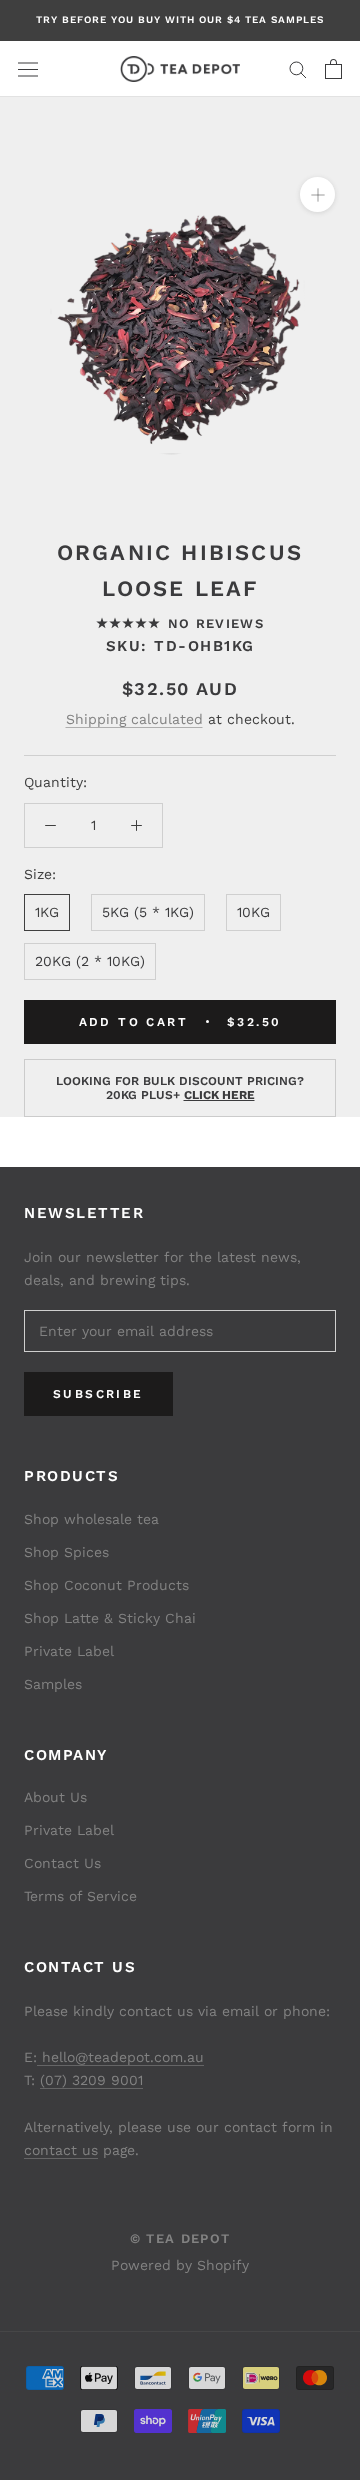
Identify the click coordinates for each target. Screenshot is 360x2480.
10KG (253, 912)
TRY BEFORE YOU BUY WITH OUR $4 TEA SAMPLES (180, 19)
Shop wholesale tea (91, 1519)
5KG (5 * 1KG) (148, 912)
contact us (61, 2150)
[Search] (298, 68)
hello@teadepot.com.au (120, 2057)
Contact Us (62, 1863)
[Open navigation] (28, 69)
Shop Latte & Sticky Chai (110, 1618)
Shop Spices (66, 1552)
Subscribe (98, 1394)
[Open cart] (333, 69)
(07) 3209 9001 (91, 2080)
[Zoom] (317, 194)
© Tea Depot (180, 2238)
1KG (47, 912)
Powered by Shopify (180, 2265)
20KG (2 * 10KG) (90, 961)
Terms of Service (80, 1896)
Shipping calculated (134, 719)
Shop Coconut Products (106, 1585)
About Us (55, 1797)
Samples (53, 1684)
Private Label (69, 1651)
